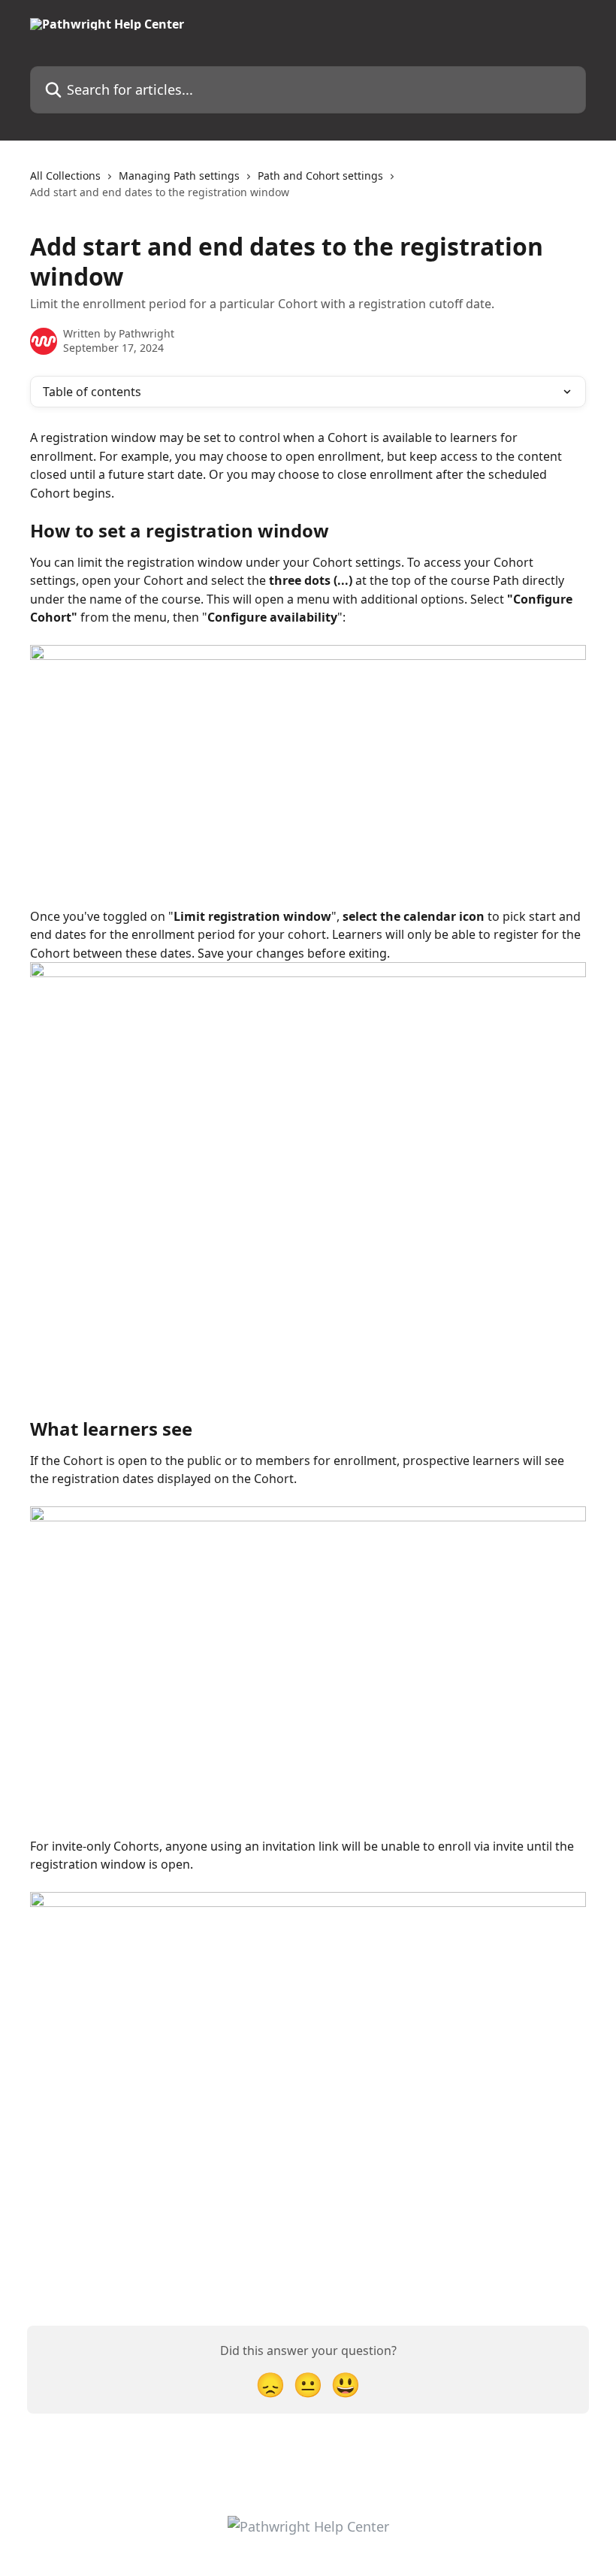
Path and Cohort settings (320, 176)
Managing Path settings (179, 176)
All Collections (65, 176)
